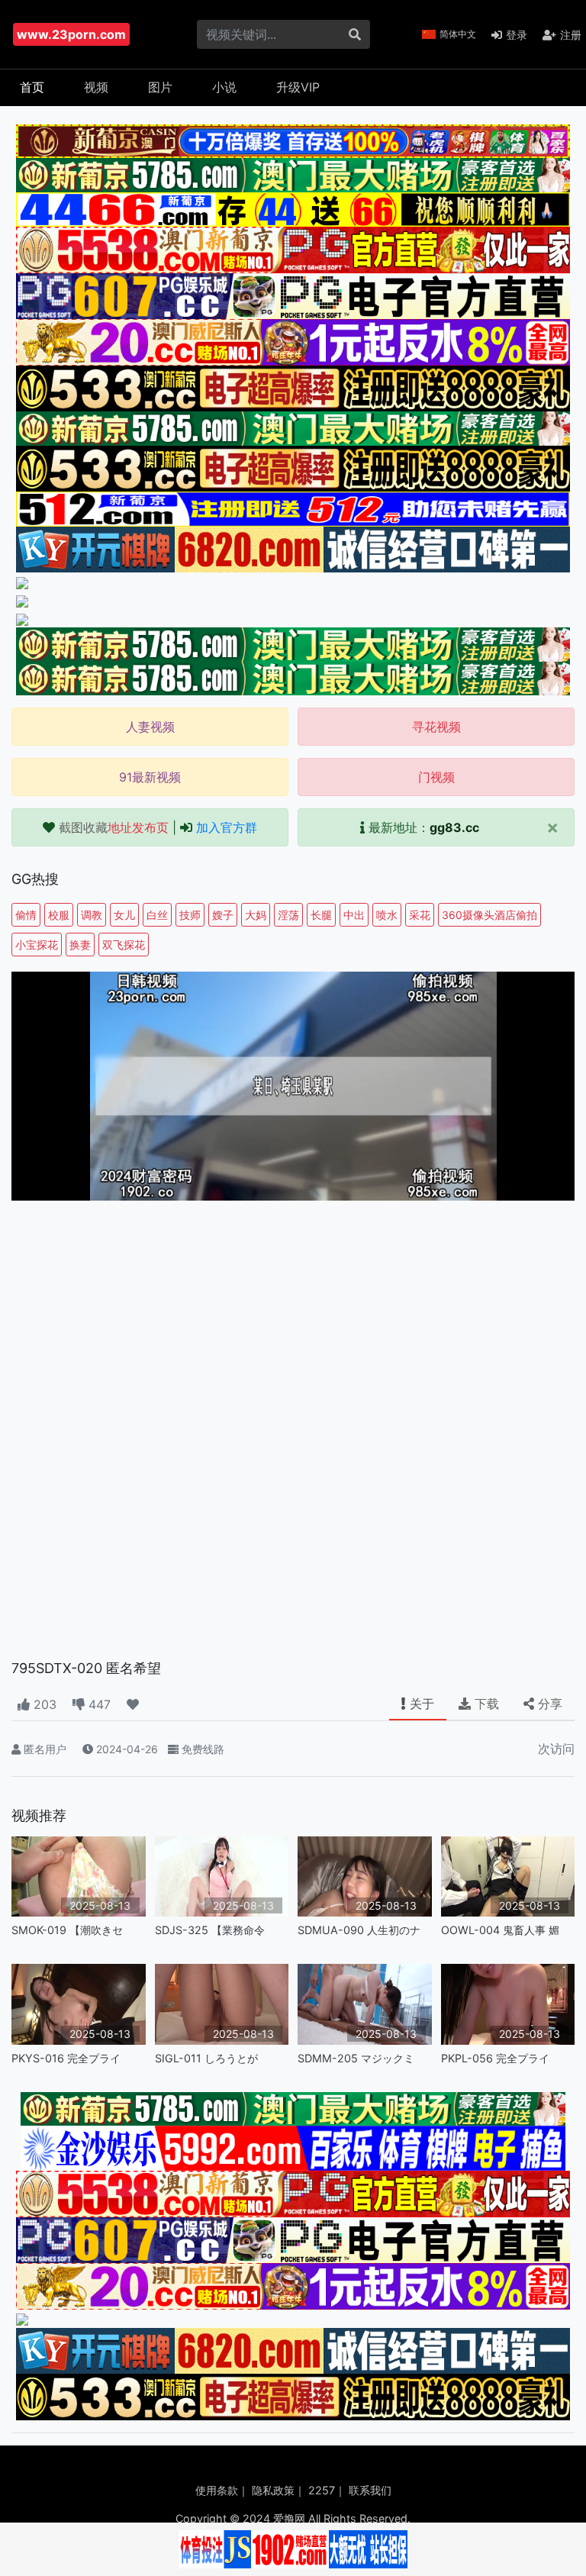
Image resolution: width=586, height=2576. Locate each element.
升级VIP (298, 87)
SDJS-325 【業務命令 (210, 1930)
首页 (32, 87)
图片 (160, 87)
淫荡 (288, 915)
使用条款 (217, 2490)
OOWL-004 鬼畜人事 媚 (500, 1930)
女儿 (124, 915)
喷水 (387, 915)
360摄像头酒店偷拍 (489, 915)
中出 (354, 915)
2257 (322, 2490)
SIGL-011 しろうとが (206, 2058)
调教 (92, 915)
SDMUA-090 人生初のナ (359, 1930)
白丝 (157, 915)
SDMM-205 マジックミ (356, 2058)
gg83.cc (454, 827)
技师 (190, 915)
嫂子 (223, 915)
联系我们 (370, 2490)
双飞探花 (124, 945)
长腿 (321, 915)
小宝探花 (37, 945)
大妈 (256, 915)
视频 (96, 87)
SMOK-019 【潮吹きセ (67, 1930)
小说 (224, 87)
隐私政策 (273, 2490)
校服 (59, 915)
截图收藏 (114, 827)
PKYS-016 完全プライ (66, 2058)
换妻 (80, 945)
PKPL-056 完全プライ (495, 2058)
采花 (420, 915)
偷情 (26, 915)
